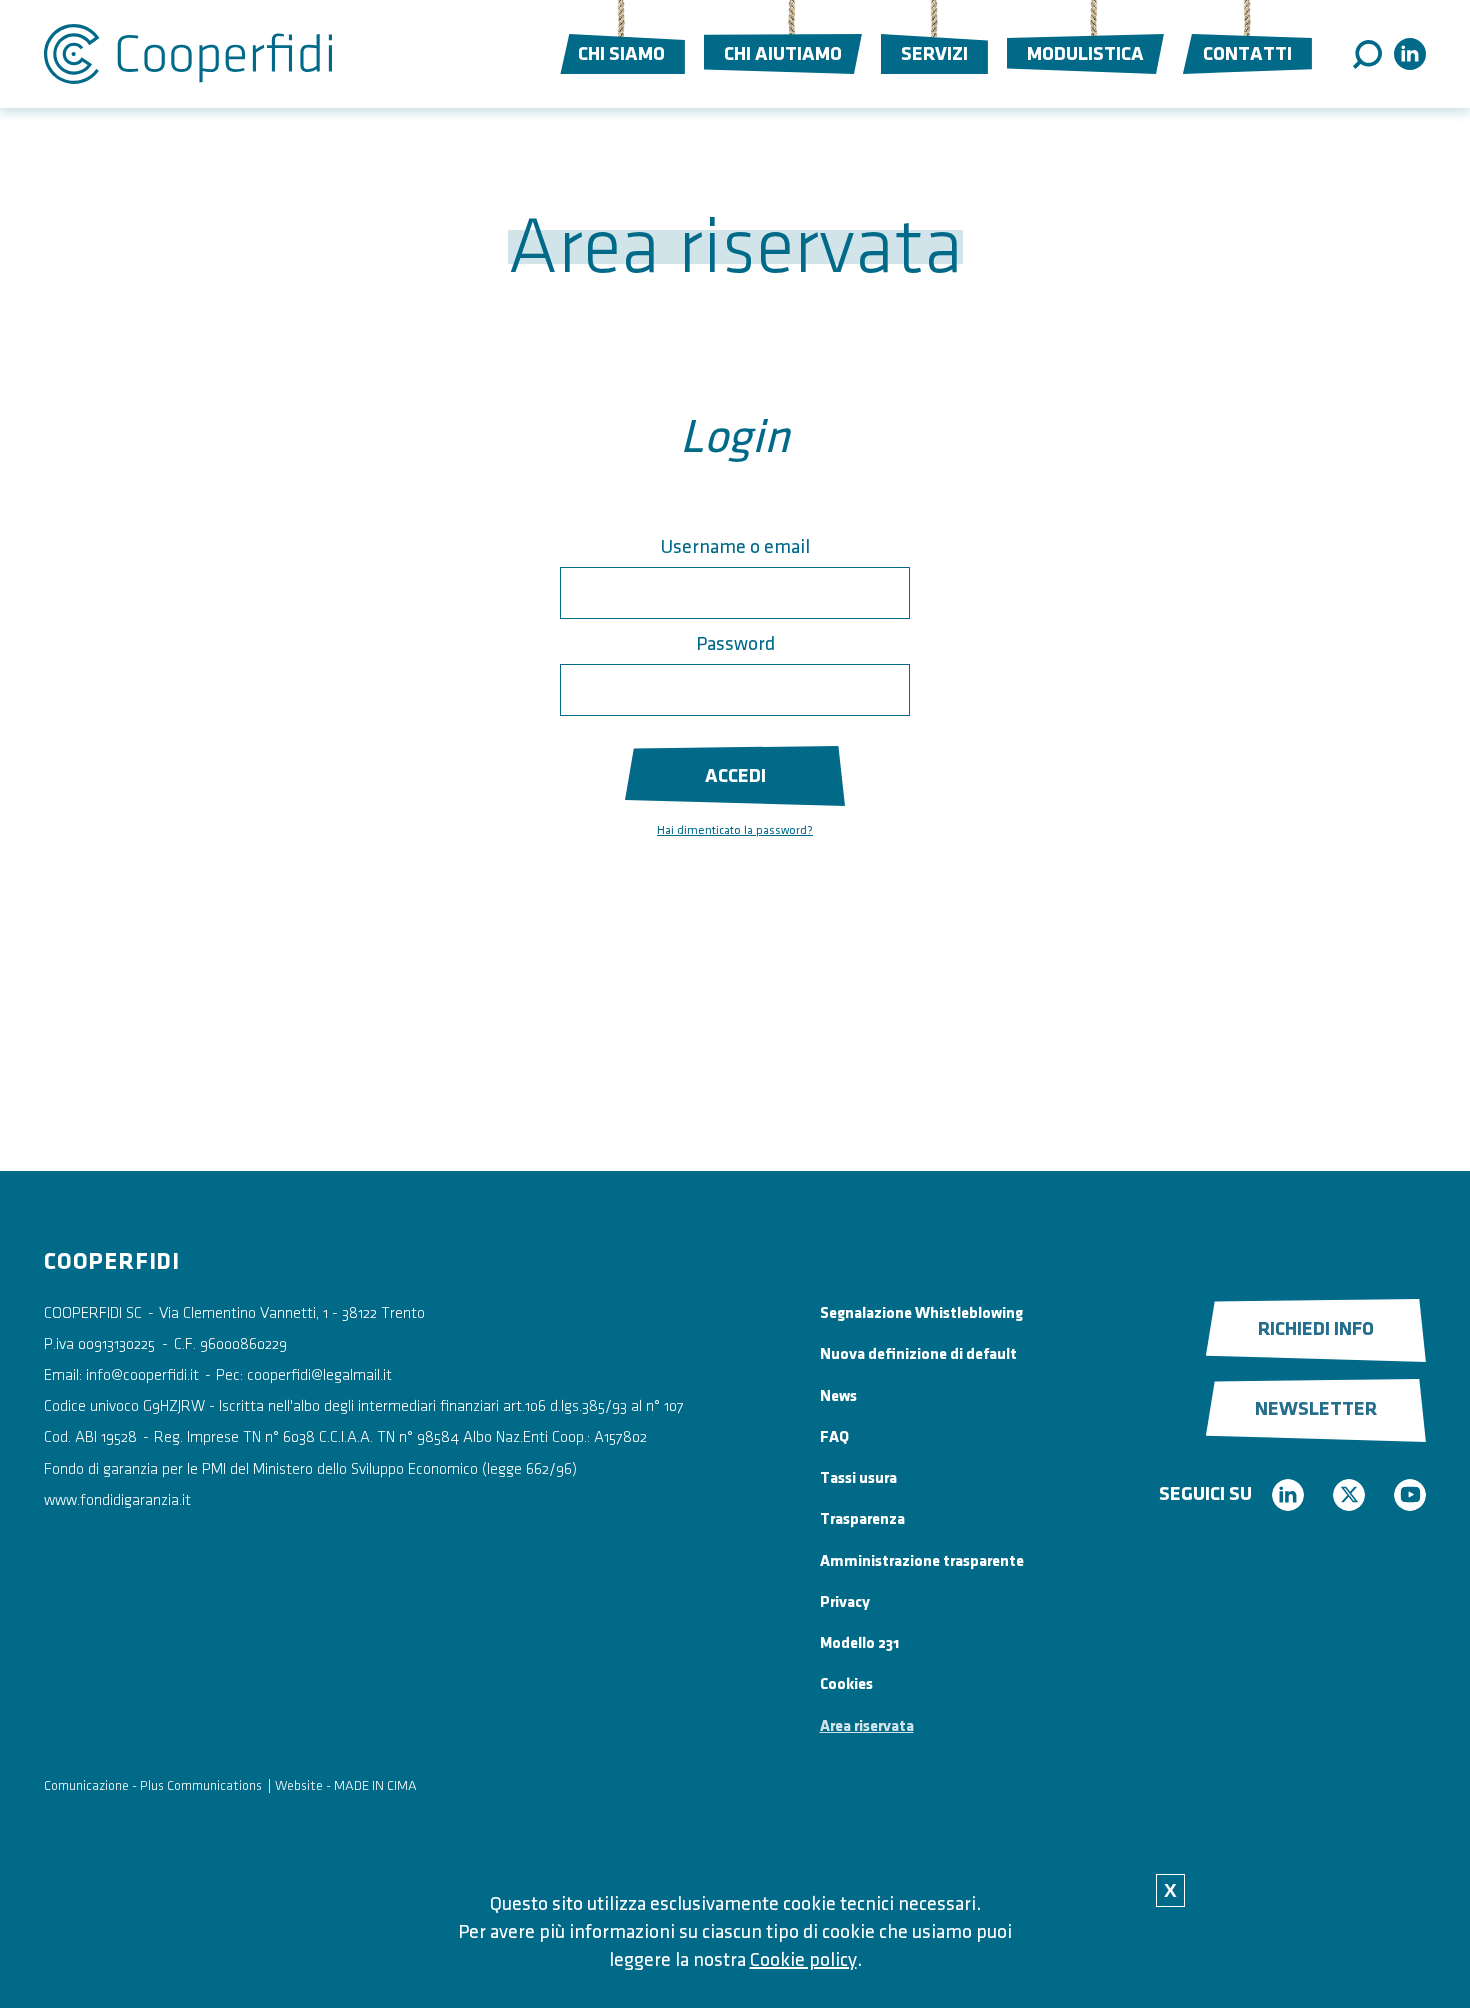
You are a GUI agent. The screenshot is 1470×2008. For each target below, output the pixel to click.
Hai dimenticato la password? (735, 830)
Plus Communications (201, 1785)
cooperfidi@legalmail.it (319, 1375)
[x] (1349, 1495)
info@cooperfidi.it (142, 1375)
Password (735, 644)
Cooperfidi (188, 54)
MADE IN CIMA (375, 1785)
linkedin (1410, 54)
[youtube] (1410, 1495)
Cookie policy (803, 1960)
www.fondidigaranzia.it (117, 1500)
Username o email (735, 547)
